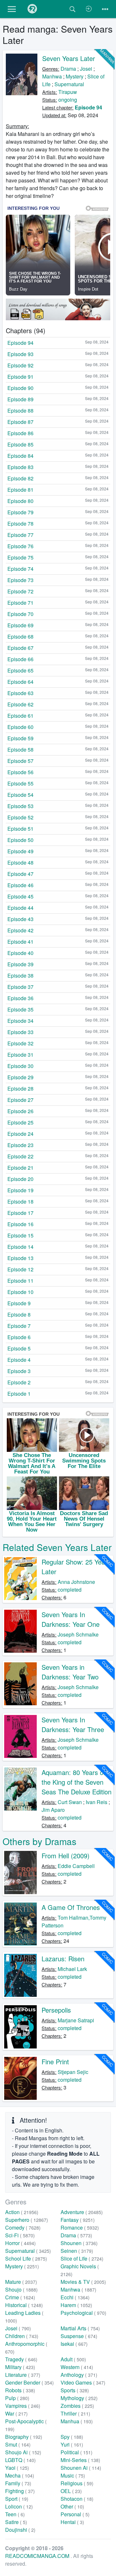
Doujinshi (20, 2530)
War (16, 2413)
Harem (76, 2305)
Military (20, 2367)
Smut (18, 2444)
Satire (16, 2522)
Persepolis (56, 2010)
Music (73, 2475)
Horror (20, 2243)
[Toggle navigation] (105, 9)
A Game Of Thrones (71, 1907)
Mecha (20, 2475)
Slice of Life (82, 2258)
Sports (75, 2390)
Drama (68, 69)
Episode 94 (88, 107)
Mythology (79, 2398)
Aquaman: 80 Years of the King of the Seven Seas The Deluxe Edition (77, 1782)
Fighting (20, 2491)
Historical (24, 2305)
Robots (20, 2390)
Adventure (82, 2212)
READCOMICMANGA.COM (38, 2556)
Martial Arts (80, 2328)
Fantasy (78, 2220)
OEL (71, 2491)
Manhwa (52, 76)
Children (22, 2336)
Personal (75, 2514)
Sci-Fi (20, 2235)
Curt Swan (70, 1802)
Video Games (83, 2382)
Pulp (17, 2398)
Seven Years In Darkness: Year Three (73, 1724)
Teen (15, 2514)
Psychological (83, 2313)
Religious (77, 2483)
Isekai (74, 2344)
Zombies (77, 2406)
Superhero (27, 2220)
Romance (80, 2227)
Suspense (79, 2336)
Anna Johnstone (76, 1582)
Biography (24, 2437)
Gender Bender (29, 2382)
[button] (12, 9)
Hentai (72, 2522)
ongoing (68, 100)
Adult (73, 2359)
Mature (21, 2282)
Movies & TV (83, 2282)
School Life (26, 2258)
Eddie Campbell (76, 1866)
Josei (86, 69)
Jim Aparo (53, 1810)
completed (70, 1590)
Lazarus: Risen (63, 1959)
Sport (17, 2499)
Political (77, 2452)
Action (22, 2212)
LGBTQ (20, 2460)
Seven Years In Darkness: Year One (71, 1619)
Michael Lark (72, 1969)
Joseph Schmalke (78, 1634)
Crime (20, 2297)
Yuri (72, 2444)
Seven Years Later (69, 58)
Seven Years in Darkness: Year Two (70, 1672)
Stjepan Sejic (73, 2072)
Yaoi (17, 2468)
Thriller (75, 2413)
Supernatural (69, 84)
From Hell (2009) (66, 1856)
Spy (72, 2437)
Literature (23, 2375)
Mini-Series (80, 2460)
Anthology (79, 2375)
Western (77, 2367)
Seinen (77, 2251)
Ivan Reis (97, 1802)
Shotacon (77, 2499)
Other (72, 2506)
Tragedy (21, 2359)
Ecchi (75, 2297)
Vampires (23, 2406)
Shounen (79, 2243)
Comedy (23, 2227)
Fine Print (55, 2062)
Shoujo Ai (23, 2452)
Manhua (77, 2421)
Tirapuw (68, 92)
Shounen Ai (81, 2468)
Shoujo (21, 2289)
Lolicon (19, 2506)
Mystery (75, 76)
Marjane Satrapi (76, 2020)
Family (18, 2483)
